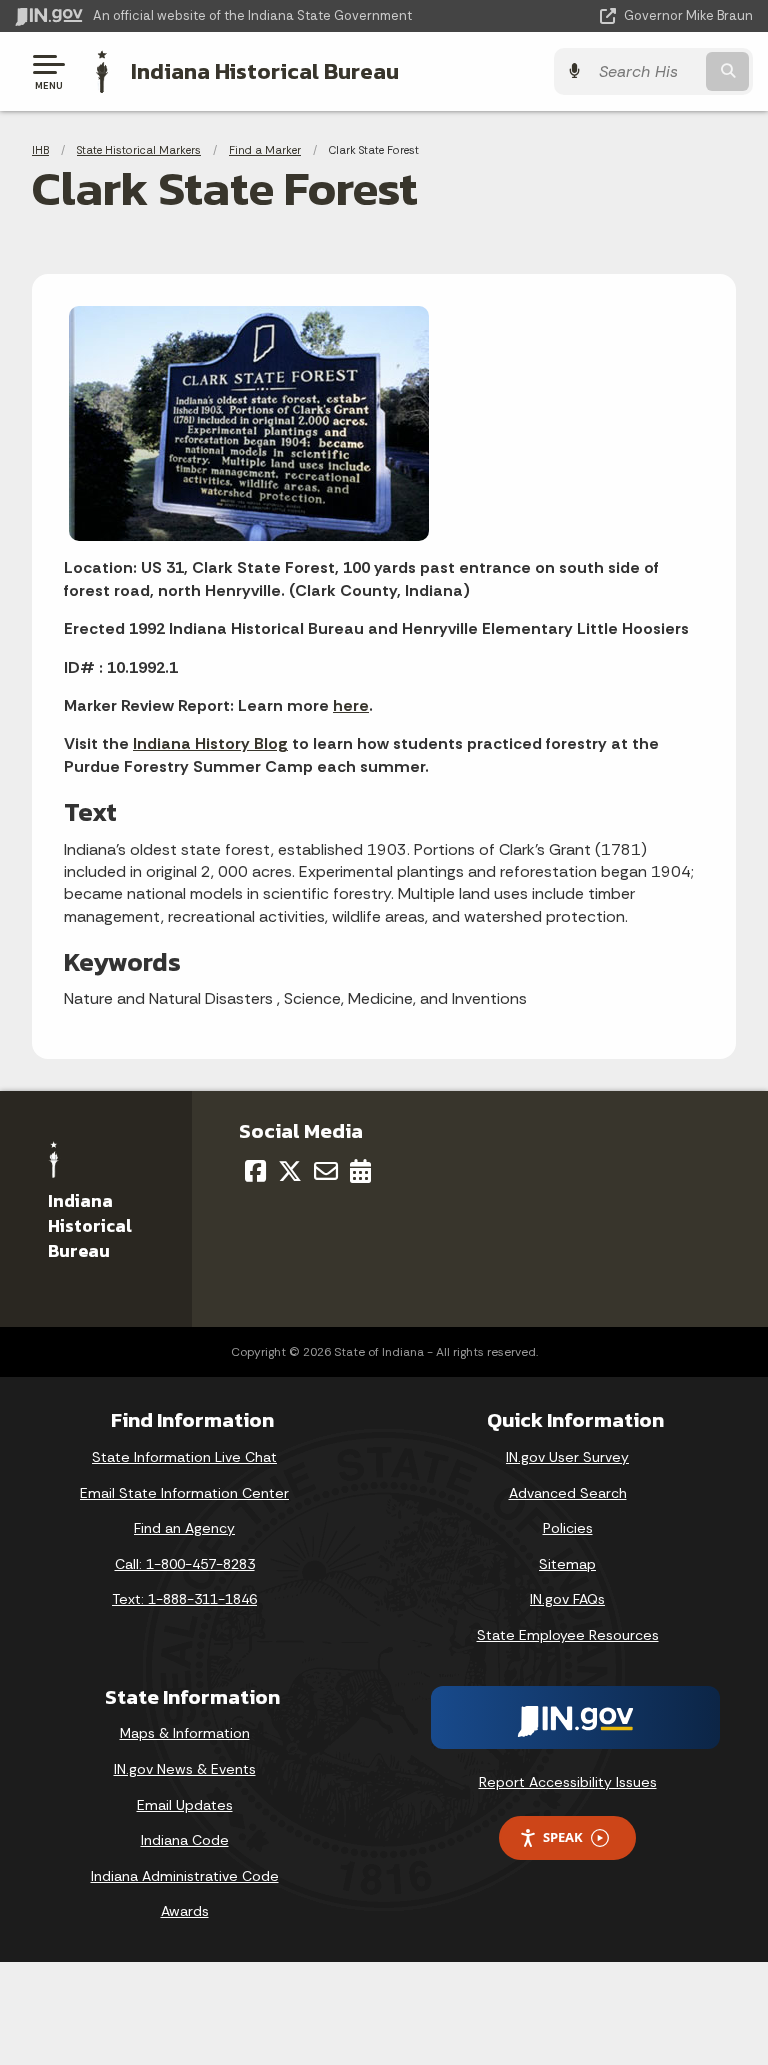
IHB (40, 150)
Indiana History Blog (210, 743)
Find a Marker (265, 150)
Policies (568, 1528)
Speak (563, 1837)
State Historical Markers (139, 150)
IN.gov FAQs (567, 1599)
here (351, 705)
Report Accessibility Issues (568, 1782)
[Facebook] (255, 1171)
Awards (185, 1911)
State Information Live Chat (184, 1457)
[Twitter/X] (290, 1171)
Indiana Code (185, 1840)
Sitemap (567, 1564)
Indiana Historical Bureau (265, 71)
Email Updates (185, 1805)
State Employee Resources (568, 1635)
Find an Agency (184, 1528)
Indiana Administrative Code (185, 1876)
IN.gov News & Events (185, 1769)
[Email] (326, 1171)
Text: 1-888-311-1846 (184, 1599)
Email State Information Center (184, 1493)
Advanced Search (568, 1493)
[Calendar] (360, 1171)
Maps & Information (185, 1733)
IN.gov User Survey (567, 1457)
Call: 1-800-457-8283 (185, 1564)
